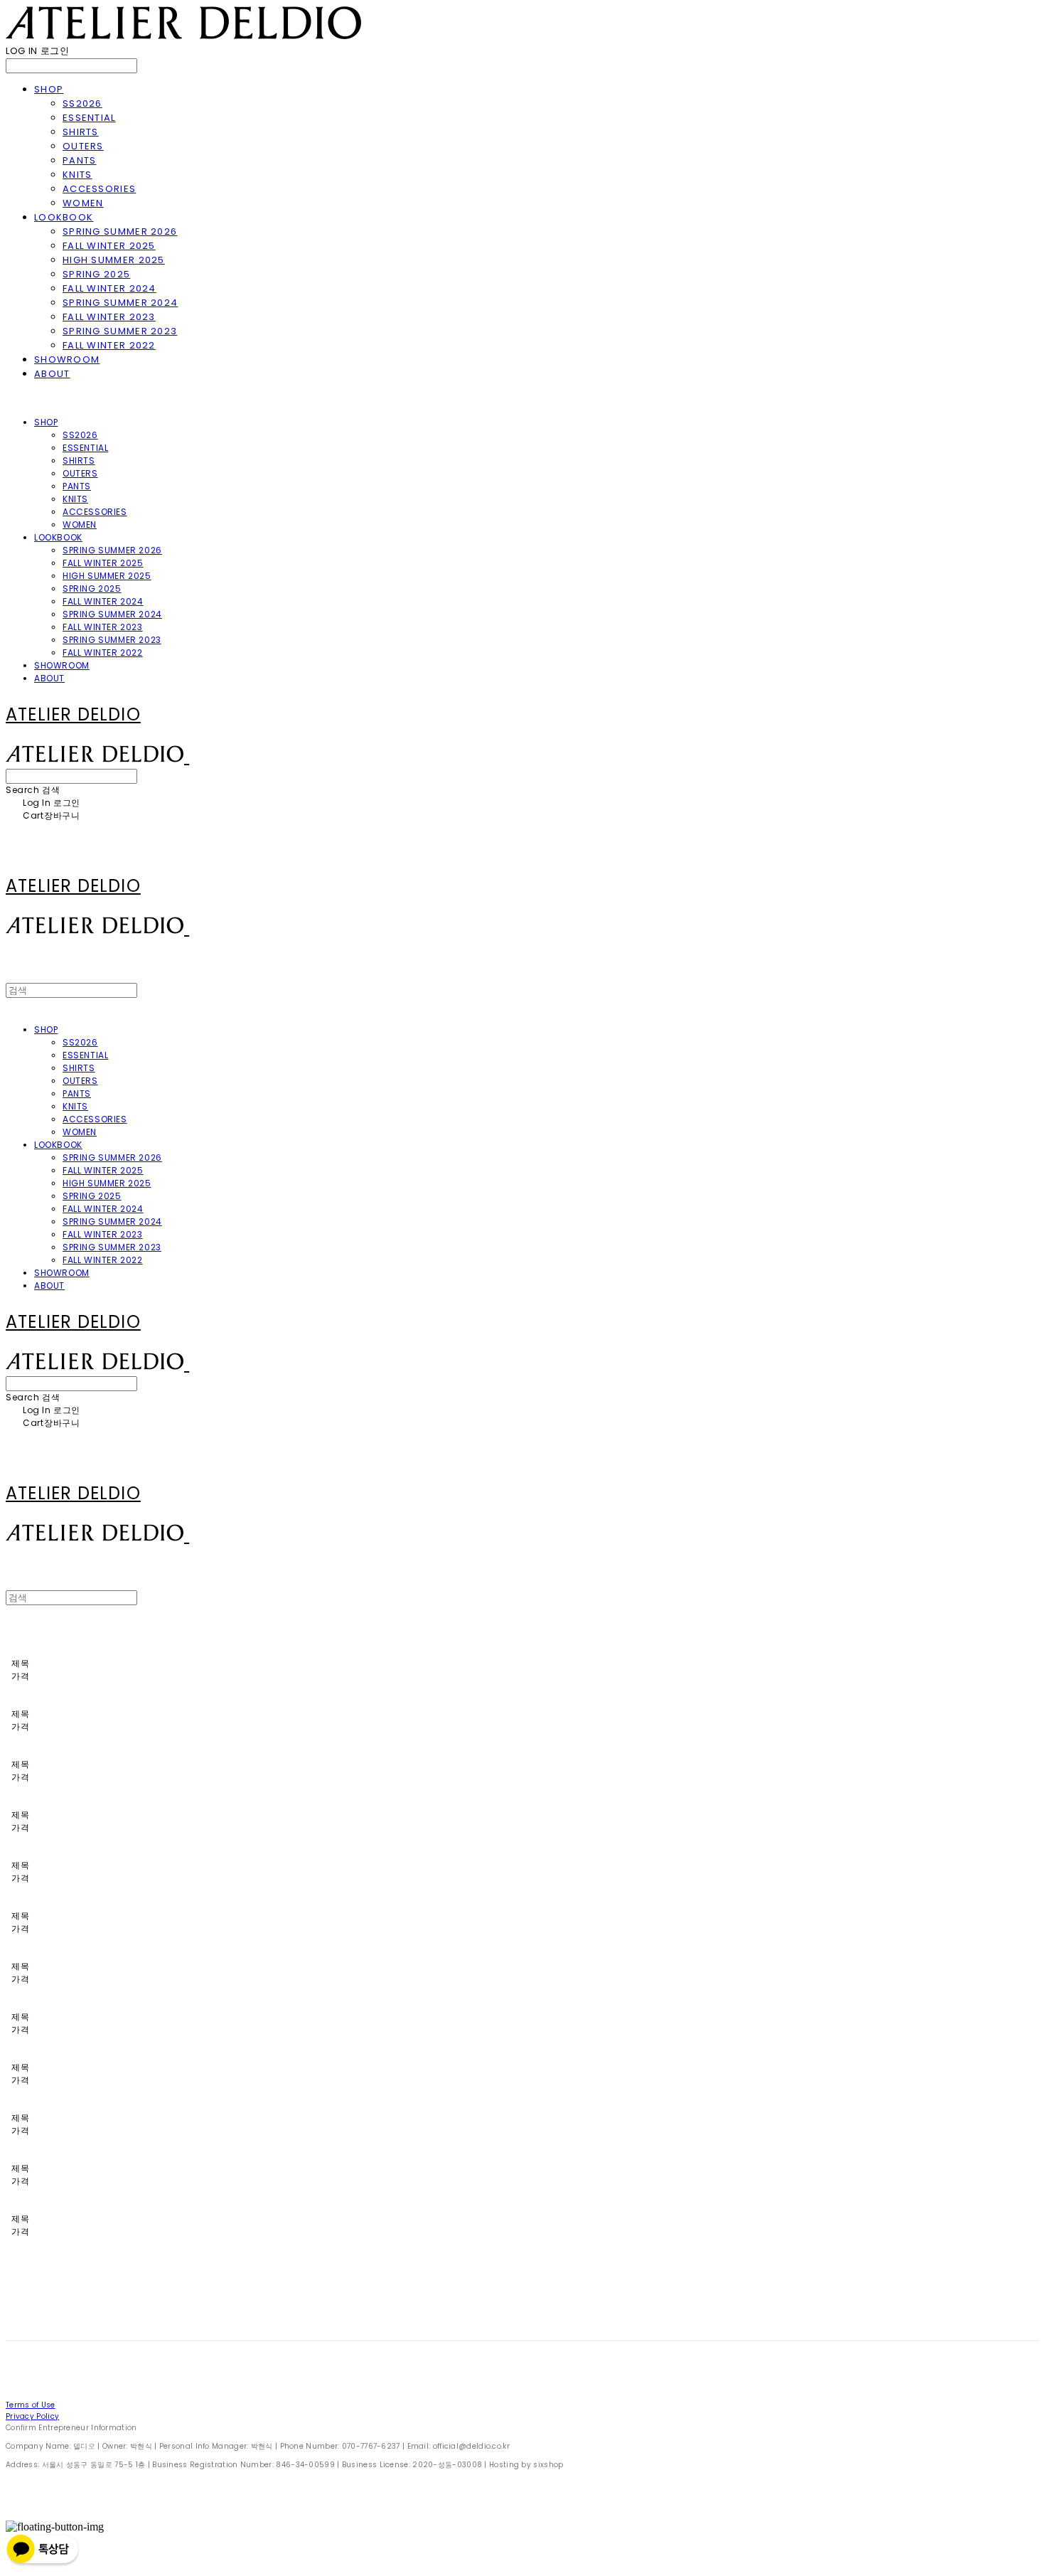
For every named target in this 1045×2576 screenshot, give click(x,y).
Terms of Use (31, 2405)
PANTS (80, 160)
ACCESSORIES (99, 189)
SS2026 (82, 103)
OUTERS (83, 146)
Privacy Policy (32, 2416)
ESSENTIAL (89, 118)
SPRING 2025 (96, 274)
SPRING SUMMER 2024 (120, 303)
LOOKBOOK (64, 217)
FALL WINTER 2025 (109, 246)
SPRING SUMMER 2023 (120, 331)
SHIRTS (81, 132)
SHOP (49, 89)
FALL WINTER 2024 (109, 288)
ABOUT (52, 374)
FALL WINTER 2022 (109, 345)
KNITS (77, 175)
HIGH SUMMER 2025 (114, 260)
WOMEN (83, 203)
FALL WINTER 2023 (109, 317)
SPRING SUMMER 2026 (120, 231)
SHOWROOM (67, 360)
